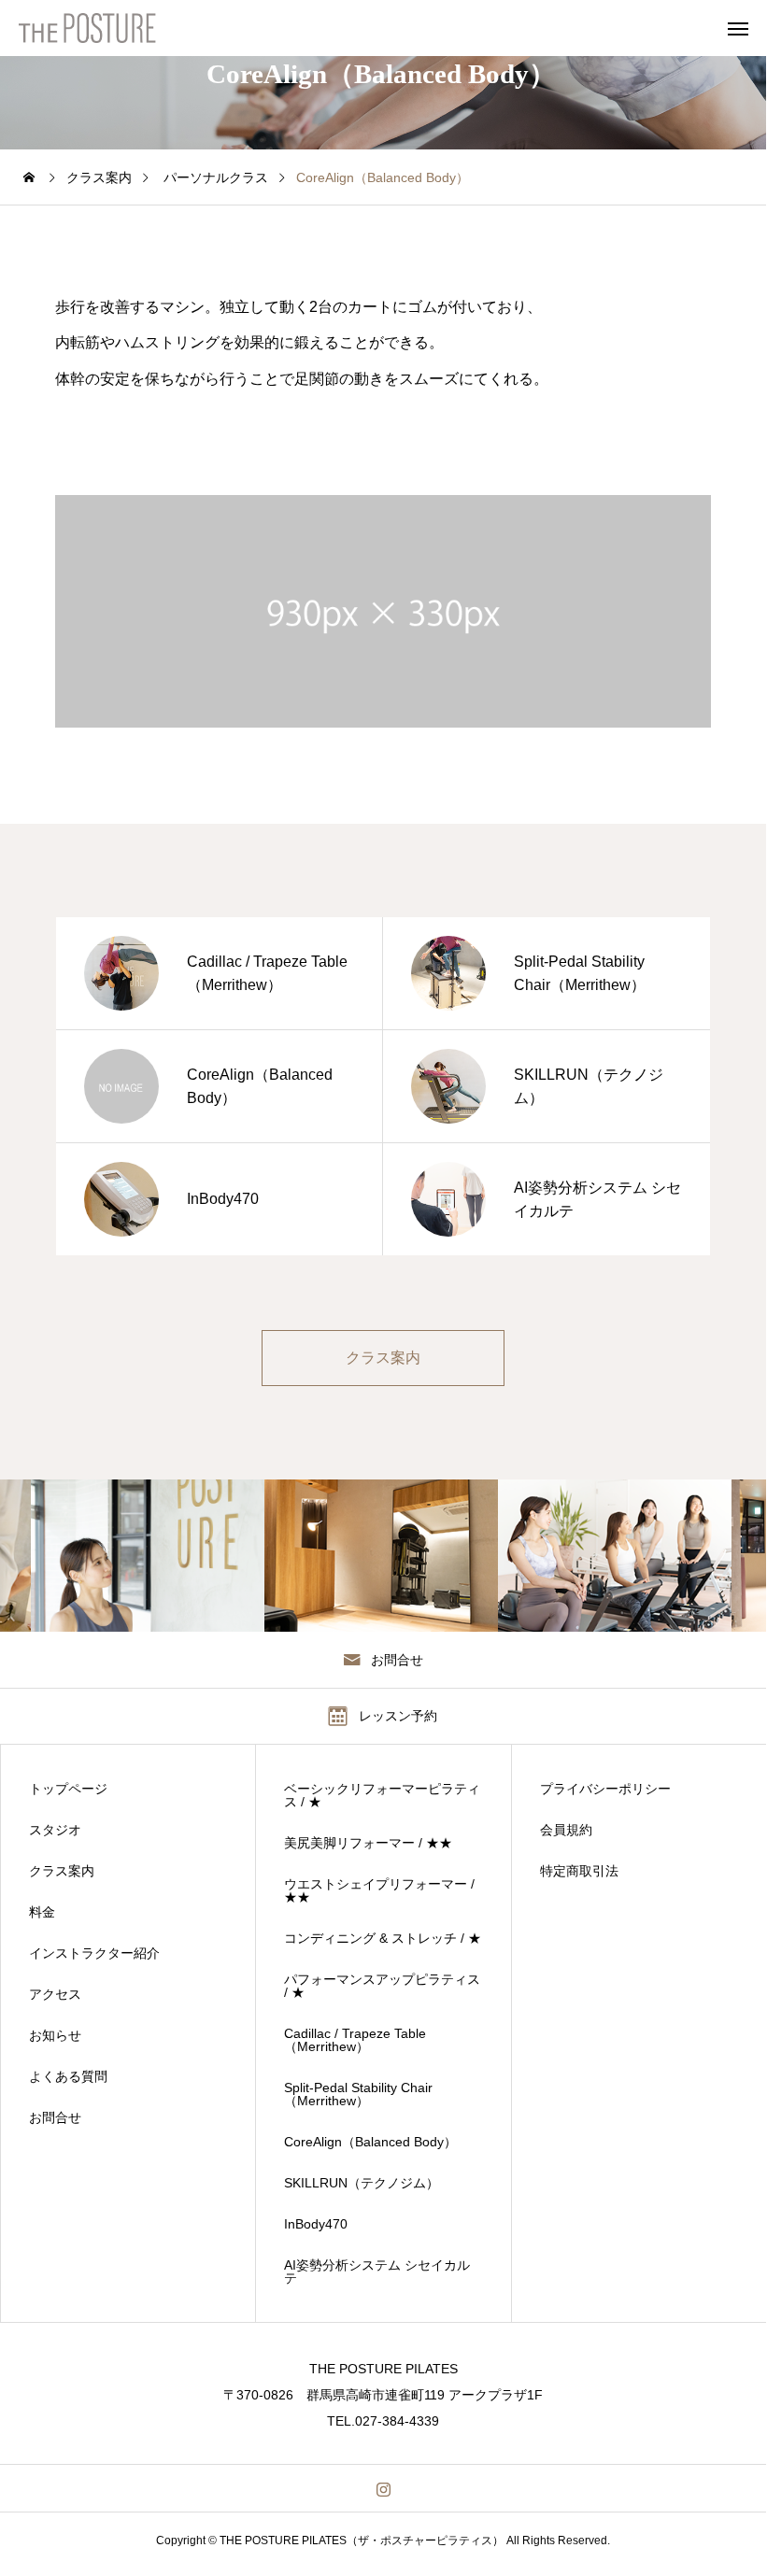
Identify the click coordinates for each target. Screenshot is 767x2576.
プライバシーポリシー (605, 1789)
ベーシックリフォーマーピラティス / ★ (382, 1795)
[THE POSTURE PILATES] (104, 28)
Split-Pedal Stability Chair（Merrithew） (358, 2094)
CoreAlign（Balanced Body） (370, 2142)
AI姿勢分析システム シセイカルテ (377, 2272)
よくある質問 (68, 2076)
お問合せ (55, 2117)
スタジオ (55, 1830)
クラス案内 (62, 1871)
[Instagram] (383, 2488)
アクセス (55, 1994)
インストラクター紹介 (94, 1953)
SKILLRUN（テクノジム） (362, 2183)
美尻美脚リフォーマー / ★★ (368, 1843)
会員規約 (566, 1830)
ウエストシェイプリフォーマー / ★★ (379, 1890)
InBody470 (316, 2224)
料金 (42, 1912)
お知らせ (55, 2035)
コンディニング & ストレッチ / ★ (383, 1938)
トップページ (68, 1789)
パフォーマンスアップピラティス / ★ (382, 1986)
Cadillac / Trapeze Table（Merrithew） (355, 2040)
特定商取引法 (579, 1871)
